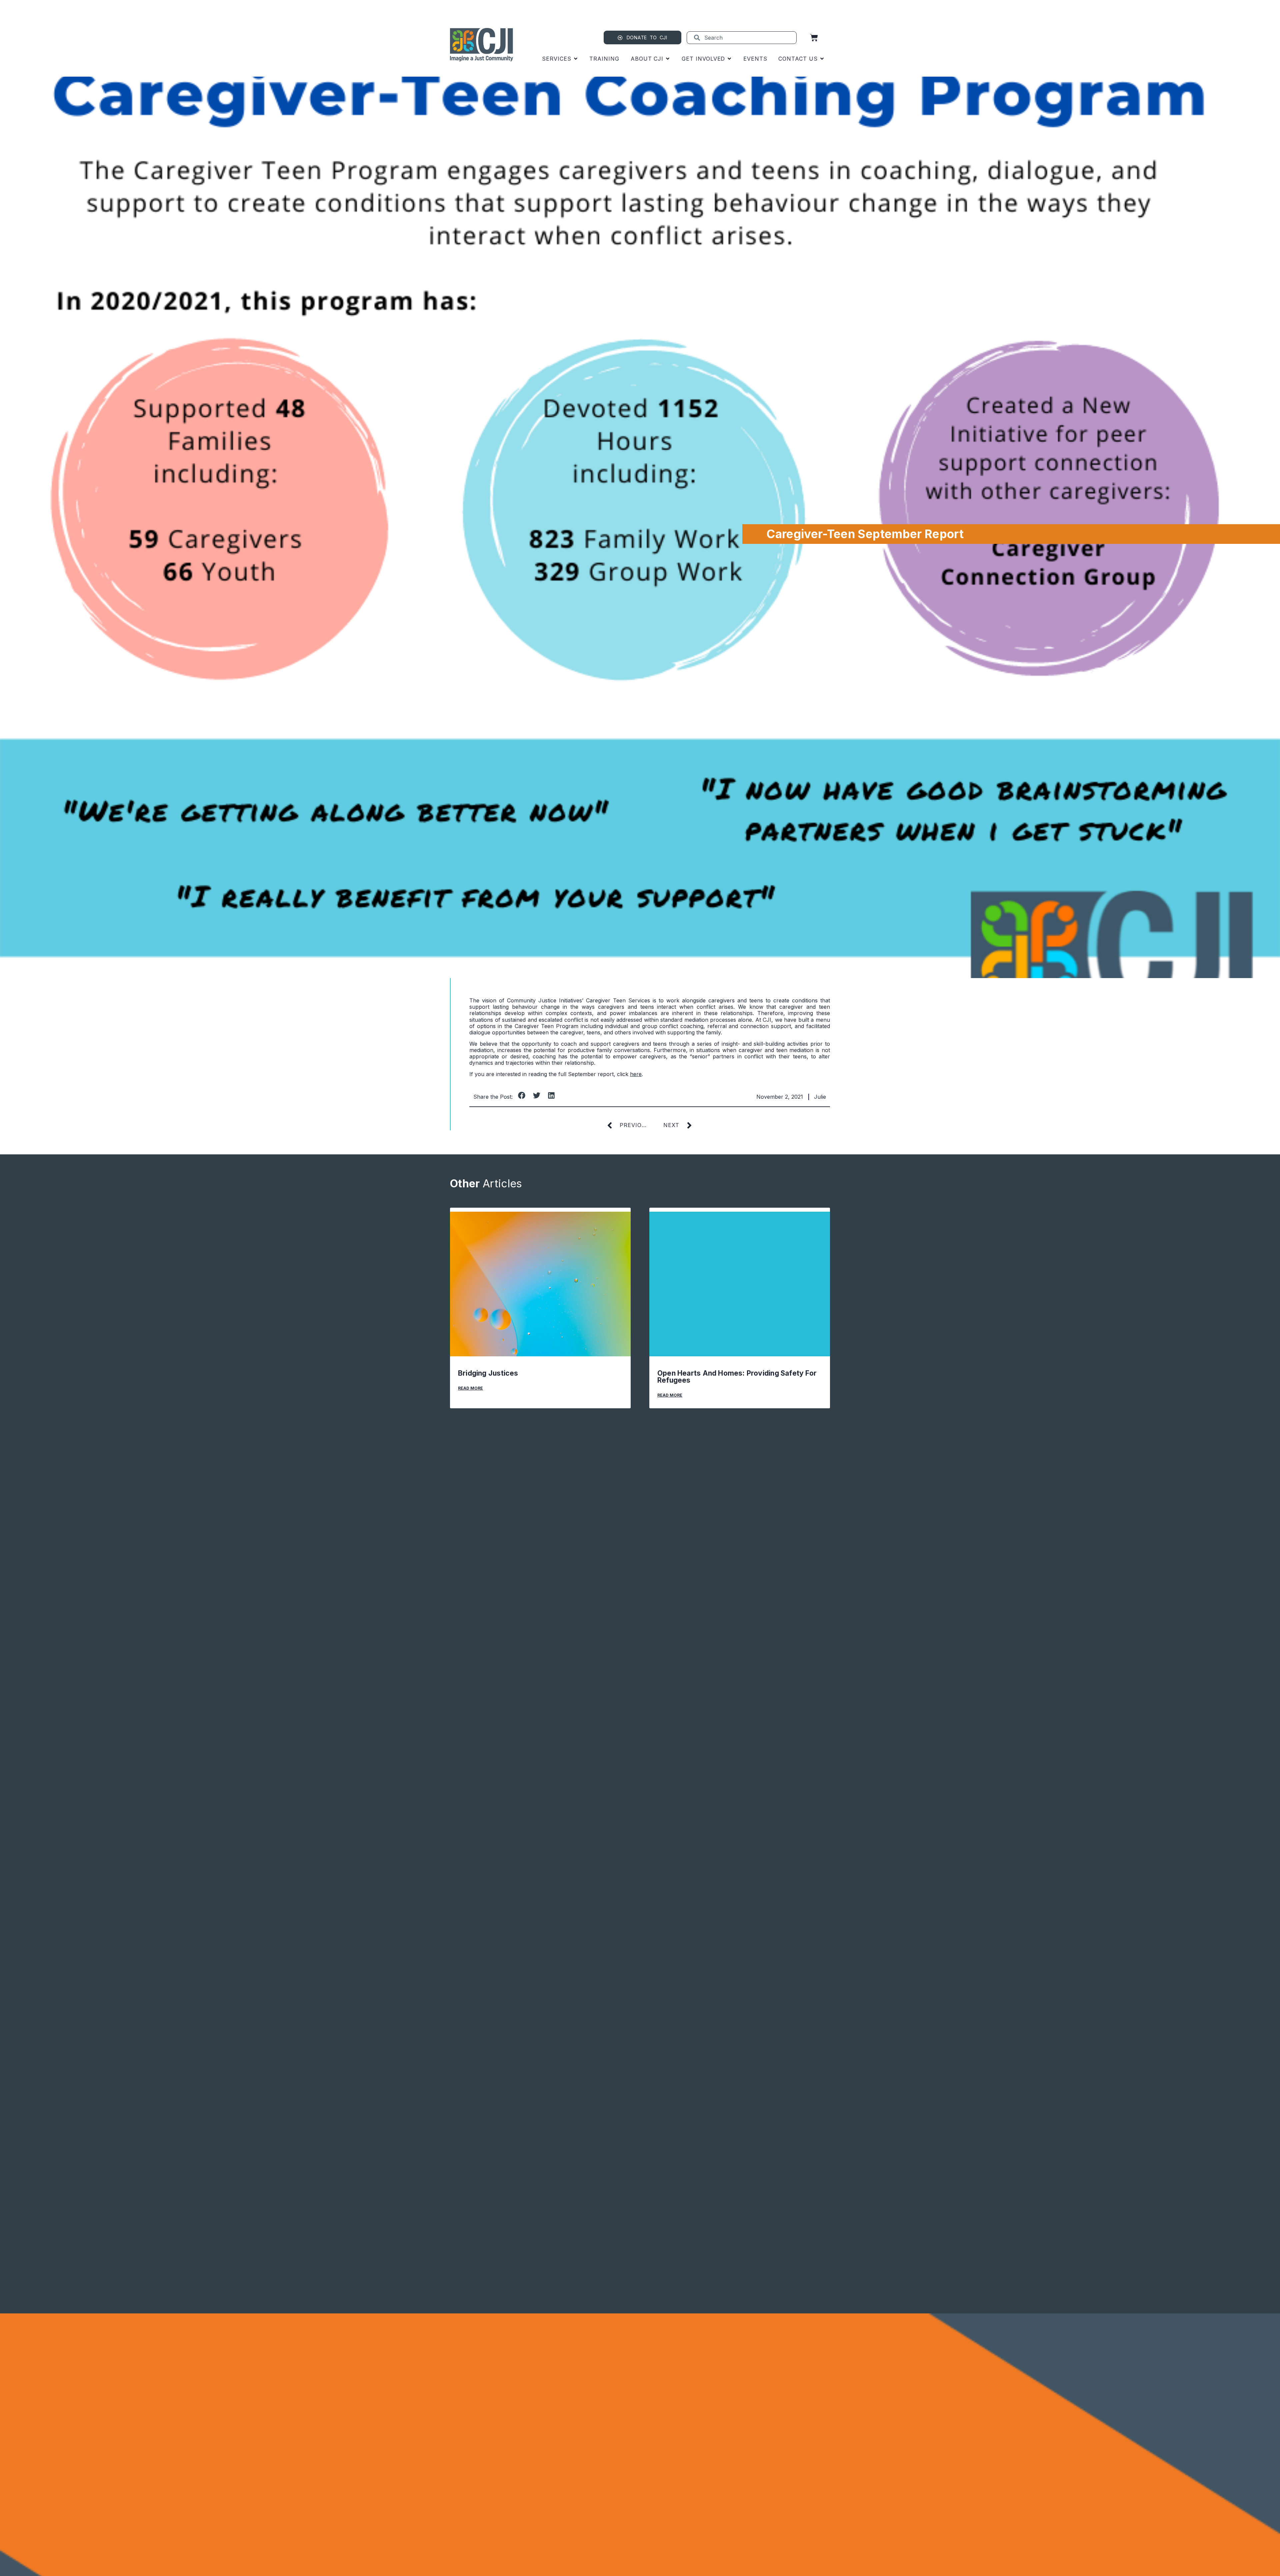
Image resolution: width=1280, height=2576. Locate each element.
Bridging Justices (488, 1373)
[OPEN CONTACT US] (822, 59)
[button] (522, 1095)
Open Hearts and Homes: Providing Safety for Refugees (737, 1377)
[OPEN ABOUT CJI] (668, 59)
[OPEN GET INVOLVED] (729, 59)
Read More (470, 1388)
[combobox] (742, 38)
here (636, 1074)
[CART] (814, 38)
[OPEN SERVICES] (576, 59)
